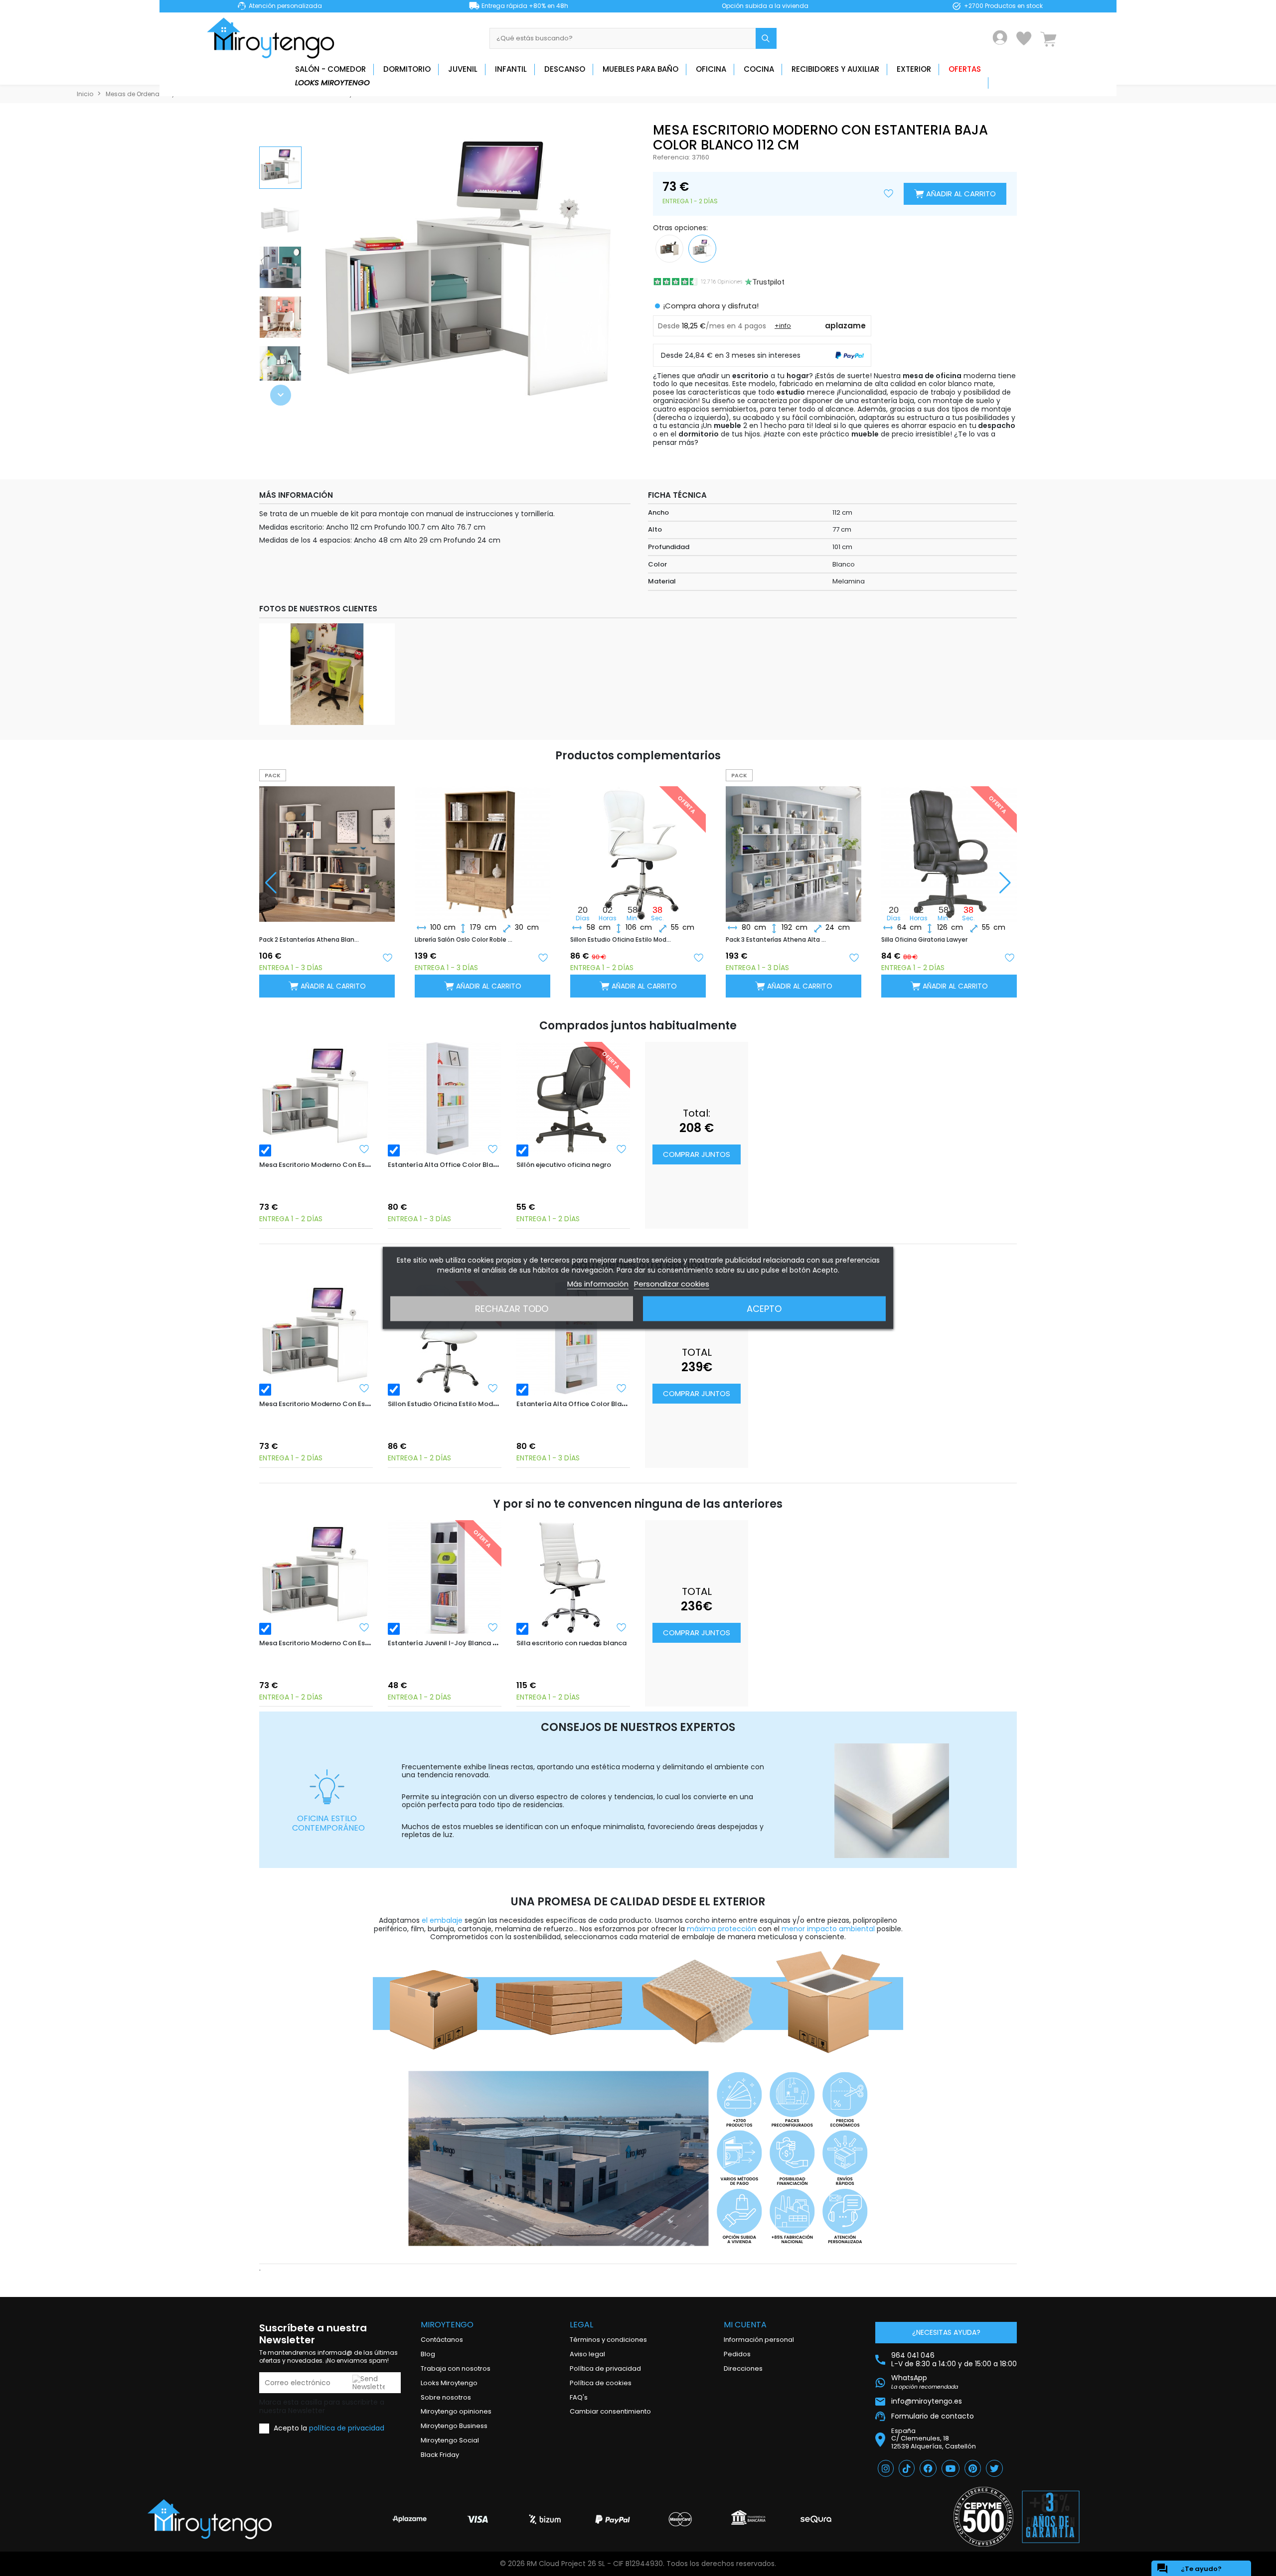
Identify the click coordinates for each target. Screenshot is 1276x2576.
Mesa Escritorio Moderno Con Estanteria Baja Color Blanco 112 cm (367, 1165)
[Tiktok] (907, 2468)
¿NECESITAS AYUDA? (946, 2332)
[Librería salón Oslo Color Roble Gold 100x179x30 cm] (482, 846)
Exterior (914, 69)
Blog (428, 2354)
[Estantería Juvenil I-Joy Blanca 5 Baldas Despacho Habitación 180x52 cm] (445, 1577)
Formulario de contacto (933, 2416)
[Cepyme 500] (983, 2517)
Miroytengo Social (450, 2440)
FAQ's (579, 2397)
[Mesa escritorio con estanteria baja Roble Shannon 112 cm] (669, 248)
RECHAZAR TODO (512, 1309)
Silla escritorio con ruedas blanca (571, 1643)
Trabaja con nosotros (456, 2368)
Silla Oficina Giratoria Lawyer (924, 940)
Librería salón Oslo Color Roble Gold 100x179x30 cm (466, 940)
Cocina (759, 69)
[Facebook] (928, 2468)
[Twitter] (994, 2468)
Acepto (764, 1309)
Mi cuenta (745, 2325)
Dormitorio (407, 69)
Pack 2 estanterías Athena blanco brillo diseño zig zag (310, 940)
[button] (281, 395)
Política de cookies (601, 2383)
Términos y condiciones (608, 2340)
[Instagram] (886, 2468)
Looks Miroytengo (332, 82)
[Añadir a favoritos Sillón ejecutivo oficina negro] (622, 1149)
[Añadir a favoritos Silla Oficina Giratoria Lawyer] (1009, 957)
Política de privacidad (605, 2368)
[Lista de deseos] (1024, 38)
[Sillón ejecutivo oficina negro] (573, 1099)
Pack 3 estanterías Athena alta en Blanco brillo (777, 940)
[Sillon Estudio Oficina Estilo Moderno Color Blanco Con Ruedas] (445, 1338)
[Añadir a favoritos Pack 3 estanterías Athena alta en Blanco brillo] (854, 957)
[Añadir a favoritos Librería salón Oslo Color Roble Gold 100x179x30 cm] (543, 957)
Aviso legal (587, 2354)
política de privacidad (347, 2428)
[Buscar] (766, 38)
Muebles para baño (640, 69)
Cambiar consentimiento (610, 2411)
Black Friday (440, 2455)
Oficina (711, 69)
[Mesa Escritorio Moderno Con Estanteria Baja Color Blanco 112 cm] (316, 1099)
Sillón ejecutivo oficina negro (564, 1165)
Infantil (511, 69)
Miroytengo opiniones (456, 2411)
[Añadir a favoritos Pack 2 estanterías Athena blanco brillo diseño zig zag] (387, 957)
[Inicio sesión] (1000, 38)
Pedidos (737, 2354)
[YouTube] (951, 2468)
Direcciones (743, 2368)
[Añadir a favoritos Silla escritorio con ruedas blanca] (622, 1627)
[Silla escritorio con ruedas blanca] (573, 1577)
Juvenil (463, 69)
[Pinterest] (973, 2468)
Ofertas (965, 69)
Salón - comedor (330, 69)
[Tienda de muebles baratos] (274, 38)
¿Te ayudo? (1189, 2569)
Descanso (565, 69)
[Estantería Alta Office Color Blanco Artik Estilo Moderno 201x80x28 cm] (445, 1099)
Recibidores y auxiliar (835, 69)
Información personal (759, 2340)
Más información (598, 1284)
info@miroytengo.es (927, 2401)
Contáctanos (442, 2340)
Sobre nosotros (446, 2397)
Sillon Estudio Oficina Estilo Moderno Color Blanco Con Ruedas (621, 940)
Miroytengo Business (454, 2426)
